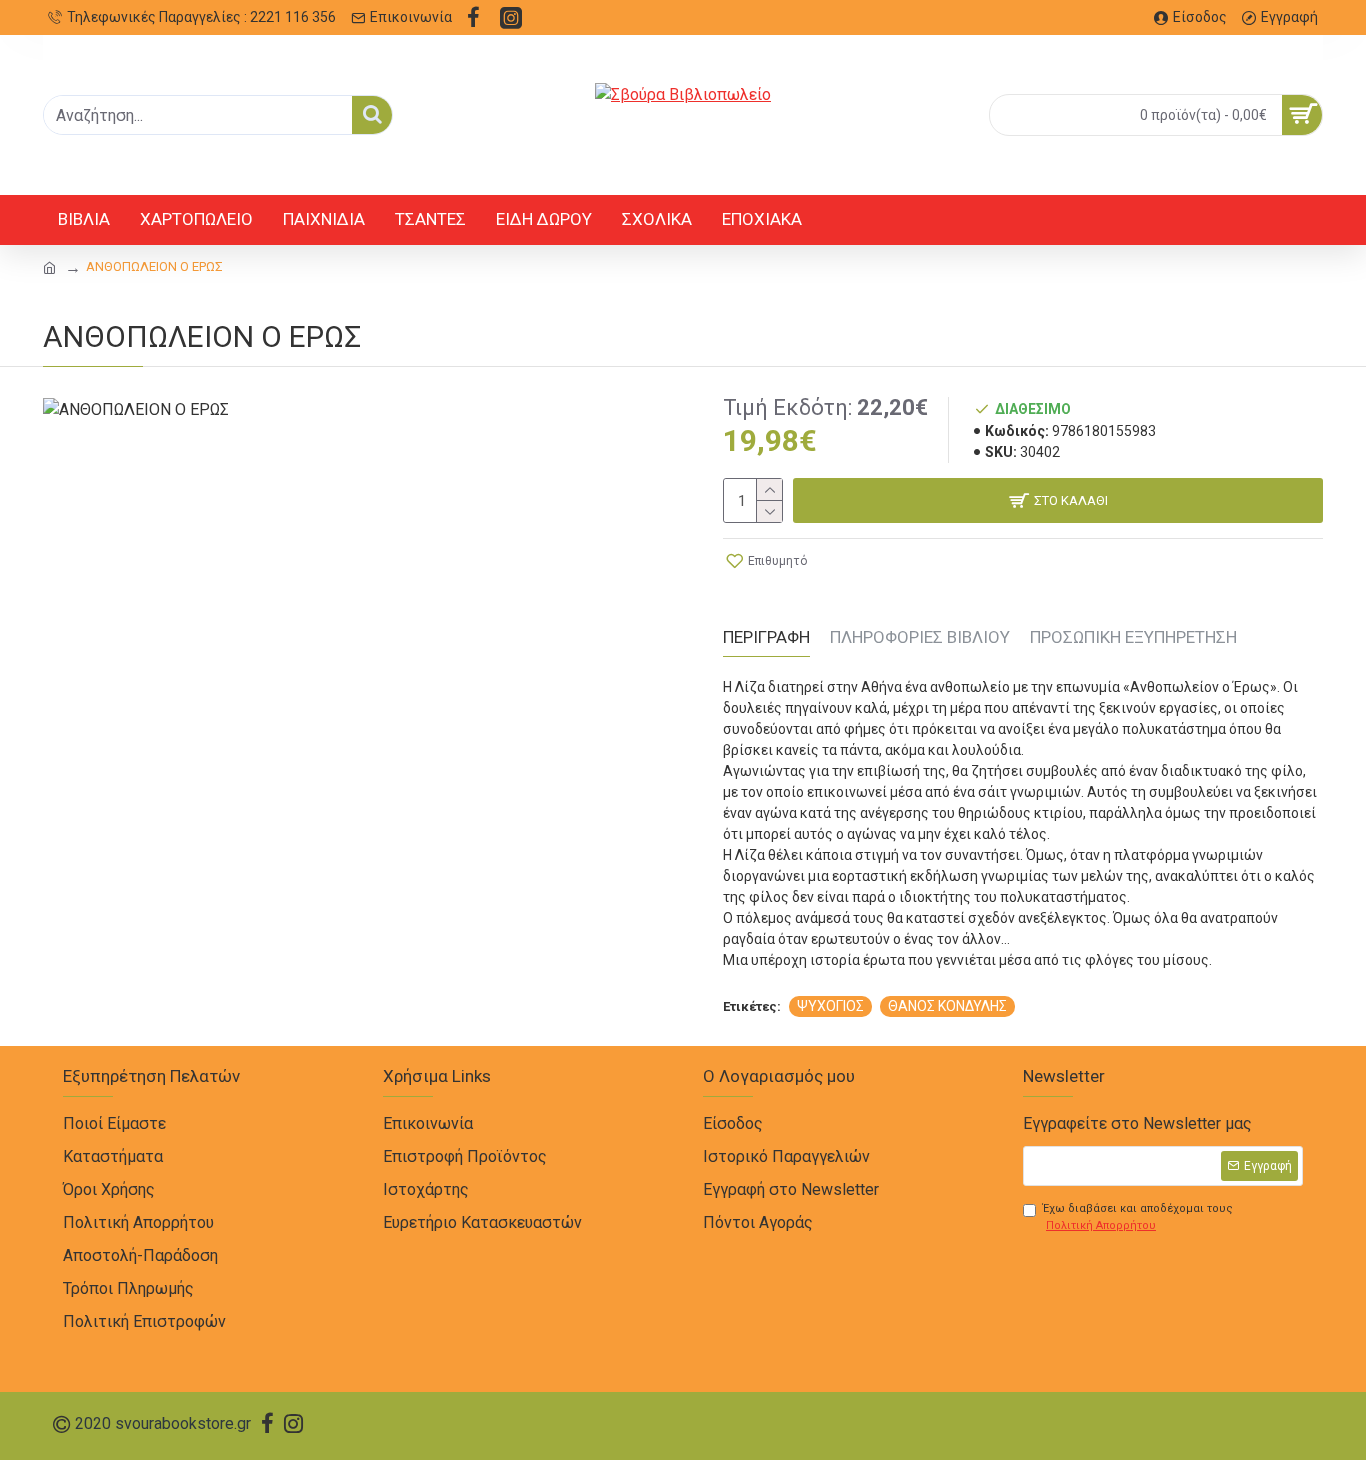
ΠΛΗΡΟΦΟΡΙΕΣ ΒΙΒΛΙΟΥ (920, 637)
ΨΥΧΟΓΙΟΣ (830, 1006)
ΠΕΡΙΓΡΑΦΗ (766, 637)
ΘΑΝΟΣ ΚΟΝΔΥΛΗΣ (947, 1006)
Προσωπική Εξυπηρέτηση (1133, 637)
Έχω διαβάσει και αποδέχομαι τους (1138, 1217)
